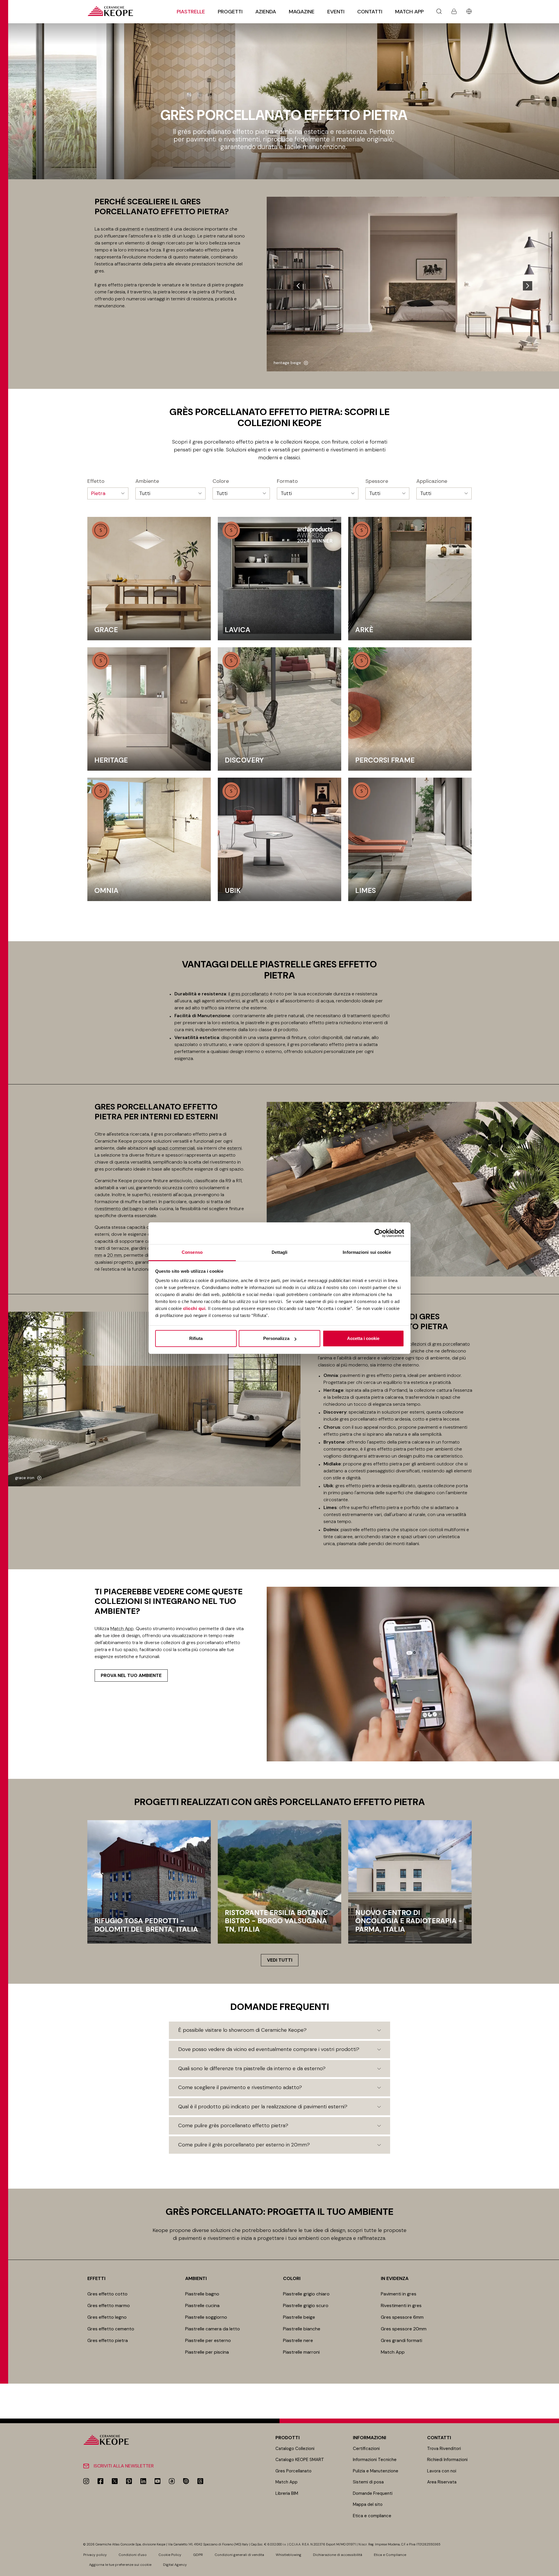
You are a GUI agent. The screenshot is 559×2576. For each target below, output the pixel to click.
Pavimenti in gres (399, 2294)
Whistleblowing (289, 2555)
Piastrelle (191, 12)
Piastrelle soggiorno (206, 2317)
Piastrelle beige (299, 2317)
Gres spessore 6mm (402, 2317)
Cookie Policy (170, 2555)
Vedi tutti (280, 1960)
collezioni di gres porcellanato (438, 1344)
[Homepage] (110, 11)
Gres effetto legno (107, 2317)
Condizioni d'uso (133, 2555)
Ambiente (147, 481)
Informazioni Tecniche (375, 2460)
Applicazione (432, 481)
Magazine (302, 12)
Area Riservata (442, 2482)
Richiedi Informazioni (447, 2460)
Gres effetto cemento (111, 2329)
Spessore (377, 481)
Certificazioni (366, 2449)
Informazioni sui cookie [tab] (367, 1252)
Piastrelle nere (298, 2340)
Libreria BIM (287, 2493)
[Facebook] (100, 2481)
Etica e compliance (372, 2516)
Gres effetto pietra (108, 2340)
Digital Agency (175, 2565)
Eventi (336, 12)
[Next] (528, 286)
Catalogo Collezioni (295, 2449)
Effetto (96, 481)
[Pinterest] (129, 2481)
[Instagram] (86, 2481)
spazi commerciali (176, 1148)
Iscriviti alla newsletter (124, 2466)
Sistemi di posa (368, 2482)
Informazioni (369, 2438)
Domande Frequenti (373, 2493)
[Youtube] (158, 2481)
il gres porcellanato (248, 994)
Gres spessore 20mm (404, 2329)
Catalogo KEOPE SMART (300, 2460)
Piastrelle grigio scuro (306, 2305)
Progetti (230, 12)
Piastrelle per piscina (207, 2352)
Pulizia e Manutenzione (376, 2471)
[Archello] (172, 2481)
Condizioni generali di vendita (239, 2555)
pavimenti (130, 229)
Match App (409, 12)
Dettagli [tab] (280, 1252)
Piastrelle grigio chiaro (306, 2294)
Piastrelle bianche (302, 2329)
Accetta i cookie (363, 1338)
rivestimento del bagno (119, 1209)
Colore (221, 481)
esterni (234, 1148)
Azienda (266, 12)
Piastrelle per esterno (208, 2340)
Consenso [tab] (192, 1252)
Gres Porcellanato (293, 2471)
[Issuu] (186, 2481)
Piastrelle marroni (301, 2352)
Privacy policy (95, 2555)
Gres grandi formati (401, 2340)
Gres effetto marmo (109, 2305)
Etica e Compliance (390, 2555)
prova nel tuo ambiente (131, 1675)
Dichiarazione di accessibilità (338, 2555)
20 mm (114, 1255)
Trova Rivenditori (444, 2449)
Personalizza (276, 1338)
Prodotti (288, 2438)
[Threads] (200, 2481)
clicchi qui (194, 1308)
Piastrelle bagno (202, 2294)
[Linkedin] (143, 2481)
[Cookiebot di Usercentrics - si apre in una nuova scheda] (379, 1233)
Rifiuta (196, 1338)
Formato (287, 481)
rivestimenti (157, 229)
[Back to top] (552, 2569)
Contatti (370, 12)
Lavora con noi (442, 2471)
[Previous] (298, 286)
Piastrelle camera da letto (213, 2329)
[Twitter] (115, 2481)
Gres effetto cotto (107, 2294)
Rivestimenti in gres (401, 2305)
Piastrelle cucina (202, 2305)
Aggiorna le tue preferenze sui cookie (120, 2565)
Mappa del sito (368, 2504)
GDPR (198, 2555)
